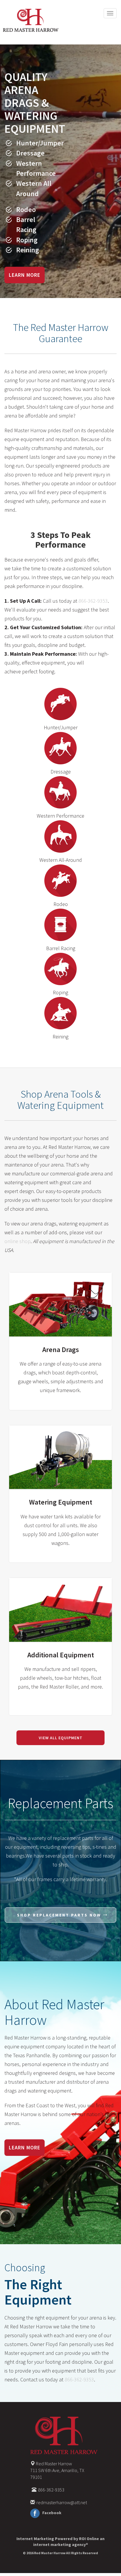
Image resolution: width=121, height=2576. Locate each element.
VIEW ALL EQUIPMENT (61, 1738)
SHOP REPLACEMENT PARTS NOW (59, 1915)
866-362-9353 (93, 601)
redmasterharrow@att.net (62, 2502)
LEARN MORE (25, 275)
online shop (17, 1241)
